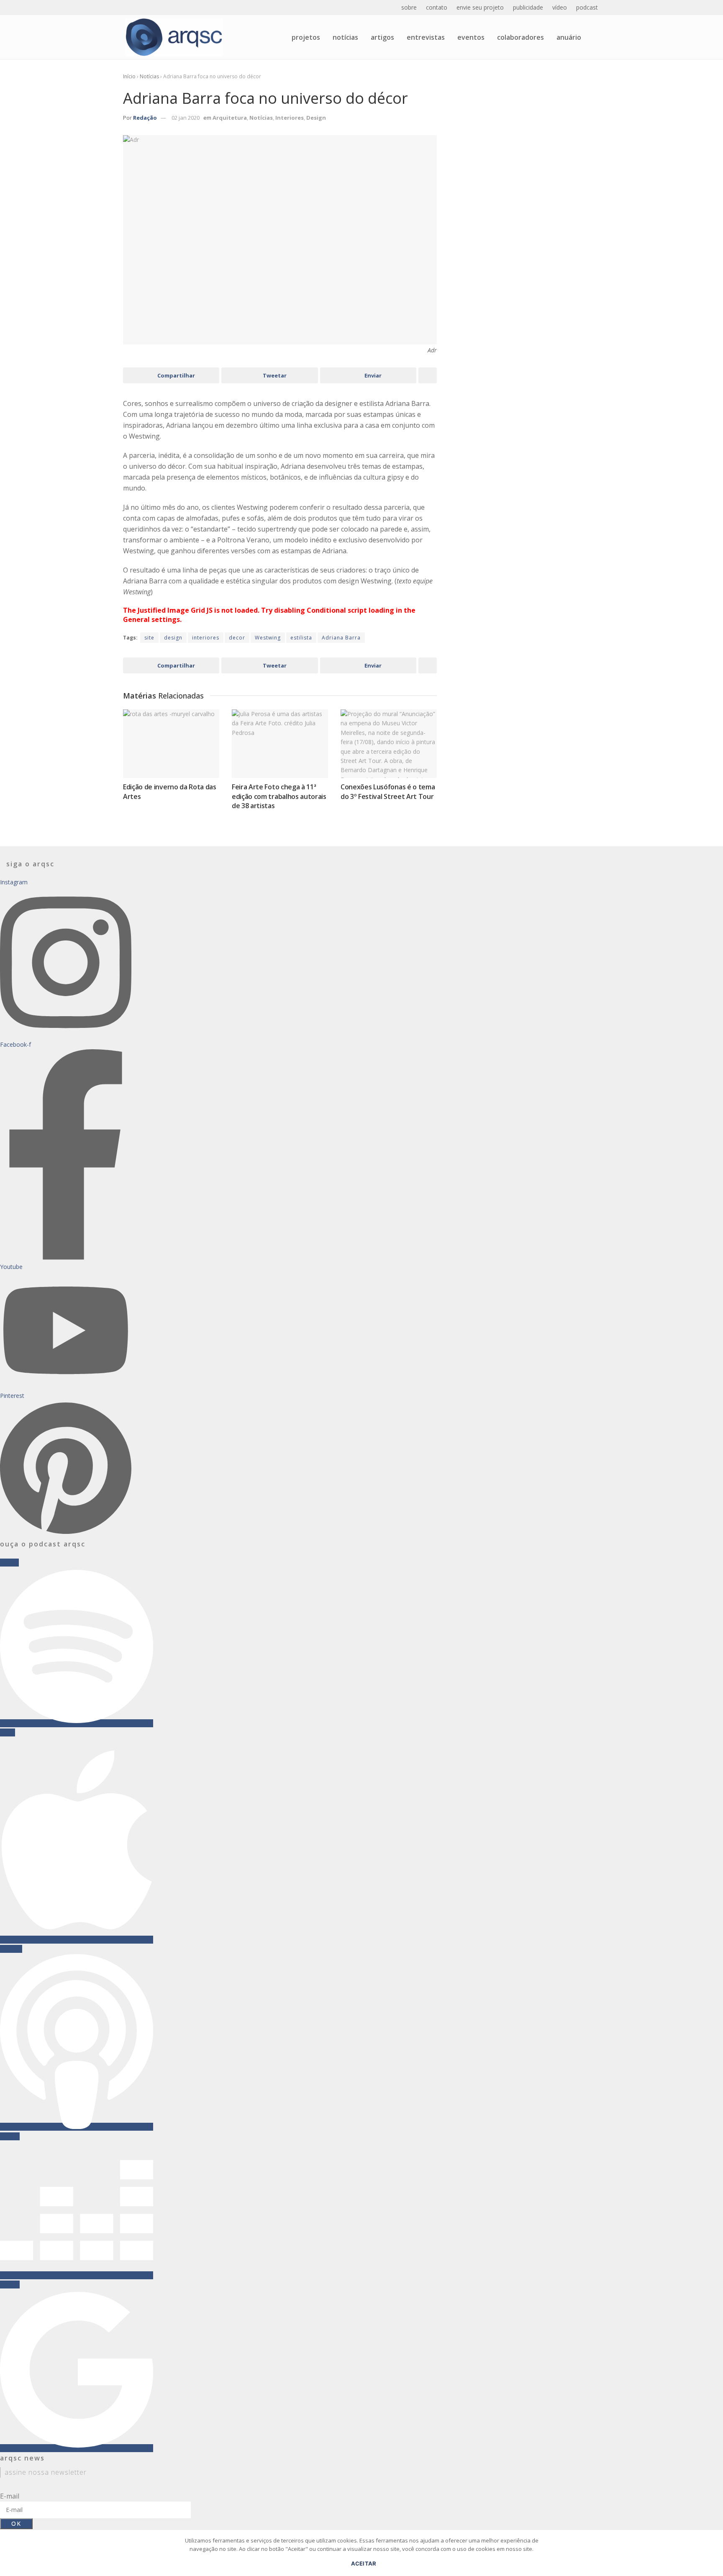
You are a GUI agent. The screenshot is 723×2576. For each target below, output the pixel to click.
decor (237, 638)
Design (316, 118)
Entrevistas (426, 37)
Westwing (268, 638)
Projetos (306, 37)
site (149, 638)
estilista (301, 638)
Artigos (382, 37)
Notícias (345, 37)
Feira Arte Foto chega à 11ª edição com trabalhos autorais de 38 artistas (279, 796)
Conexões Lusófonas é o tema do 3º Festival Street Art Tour (388, 791)
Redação (145, 118)
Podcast (587, 7)
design (173, 638)
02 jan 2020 (186, 118)
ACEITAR (364, 2563)
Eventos (471, 37)
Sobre (409, 7)
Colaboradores (520, 37)
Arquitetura (230, 118)
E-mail (10, 2496)
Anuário (569, 37)
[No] (713, 2557)
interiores (206, 638)
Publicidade (528, 7)
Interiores (290, 118)
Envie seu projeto (480, 7)
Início (129, 76)
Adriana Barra (341, 638)
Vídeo (560, 7)
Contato (437, 7)
